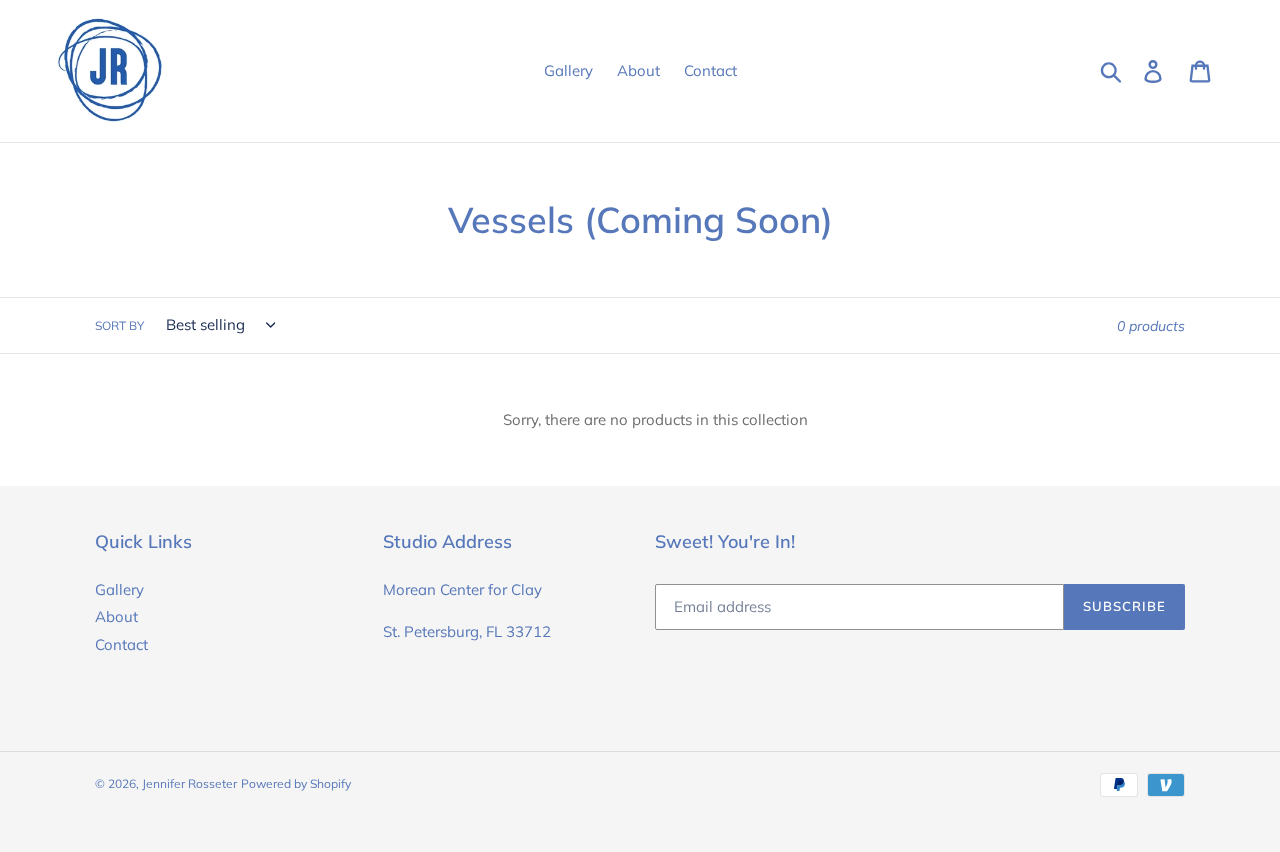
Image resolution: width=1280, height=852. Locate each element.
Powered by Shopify (296, 783)
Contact (121, 644)
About (116, 616)
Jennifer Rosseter (189, 783)
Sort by (119, 325)
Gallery (119, 589)
